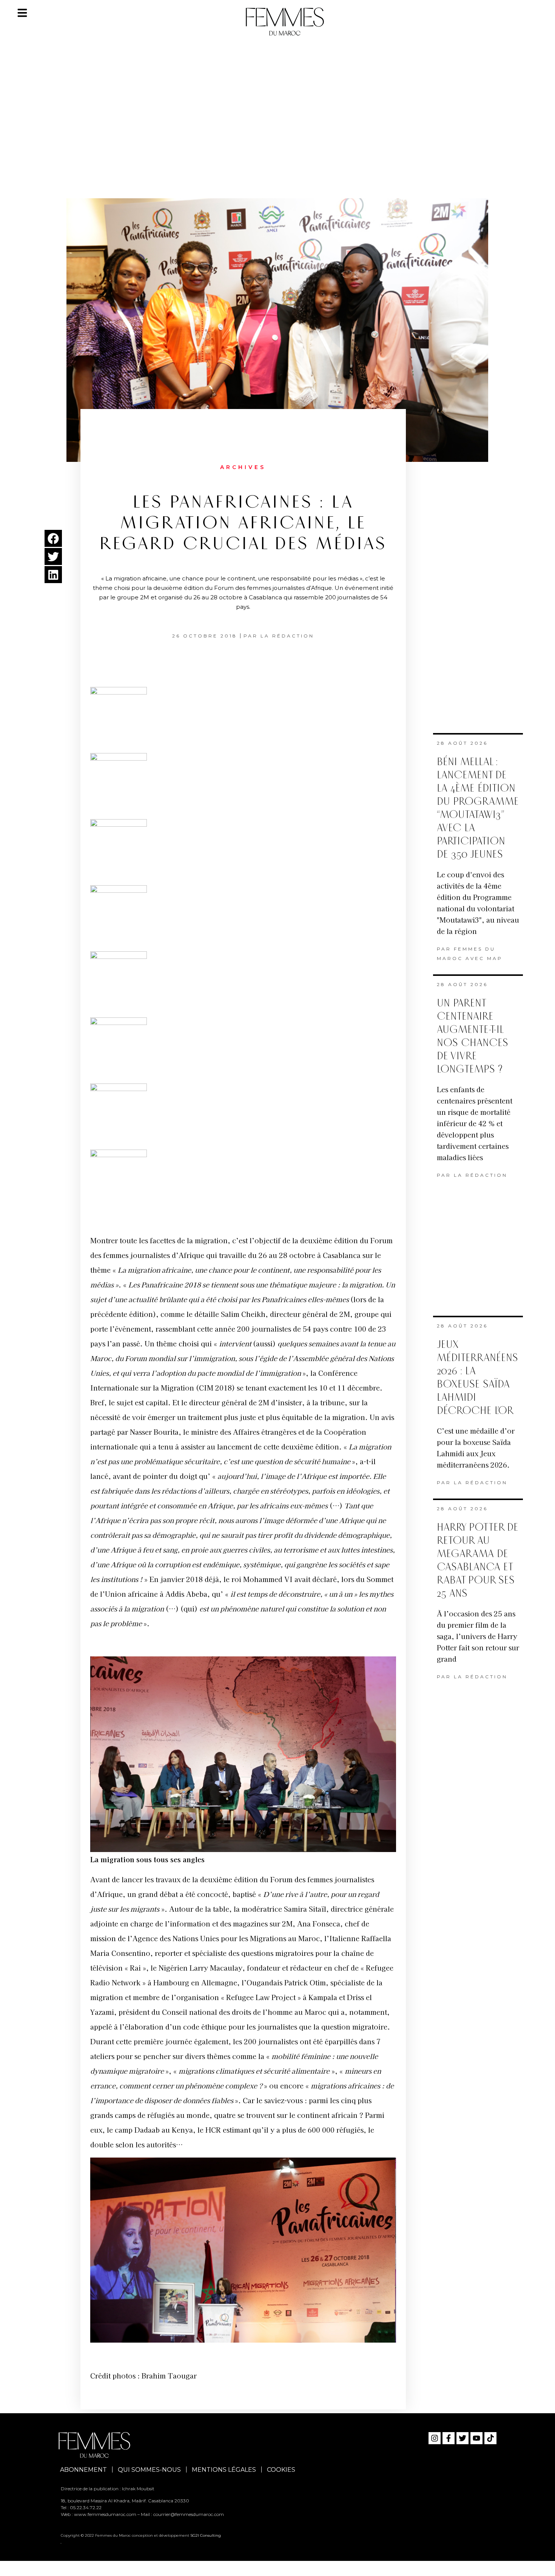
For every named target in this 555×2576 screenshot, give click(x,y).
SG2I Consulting (206, 2535)
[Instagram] (435, 2438)
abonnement (83, 2470)
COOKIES (281, 2470)
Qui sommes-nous (149, 2470)
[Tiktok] (490, 2438)
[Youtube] (476, 2438)
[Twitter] (462, 2438)
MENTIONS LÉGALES (224, 2470)
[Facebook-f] (449, 2438)
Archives (243, 467)
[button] (53, 538)
